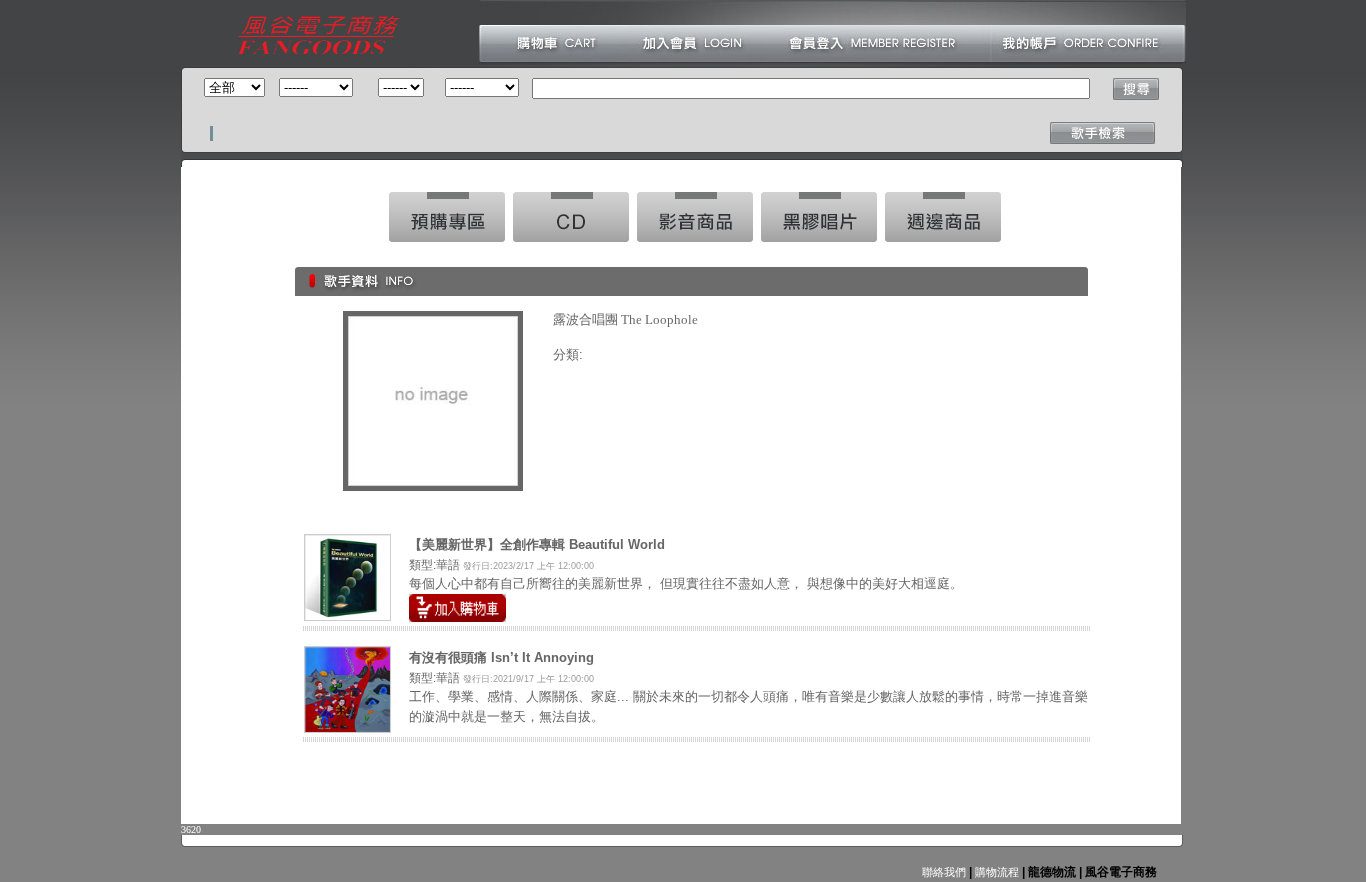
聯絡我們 (944, 872)
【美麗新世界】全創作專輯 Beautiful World (537, 544)
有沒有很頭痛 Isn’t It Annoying (501, 657)
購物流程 (995, 872)
